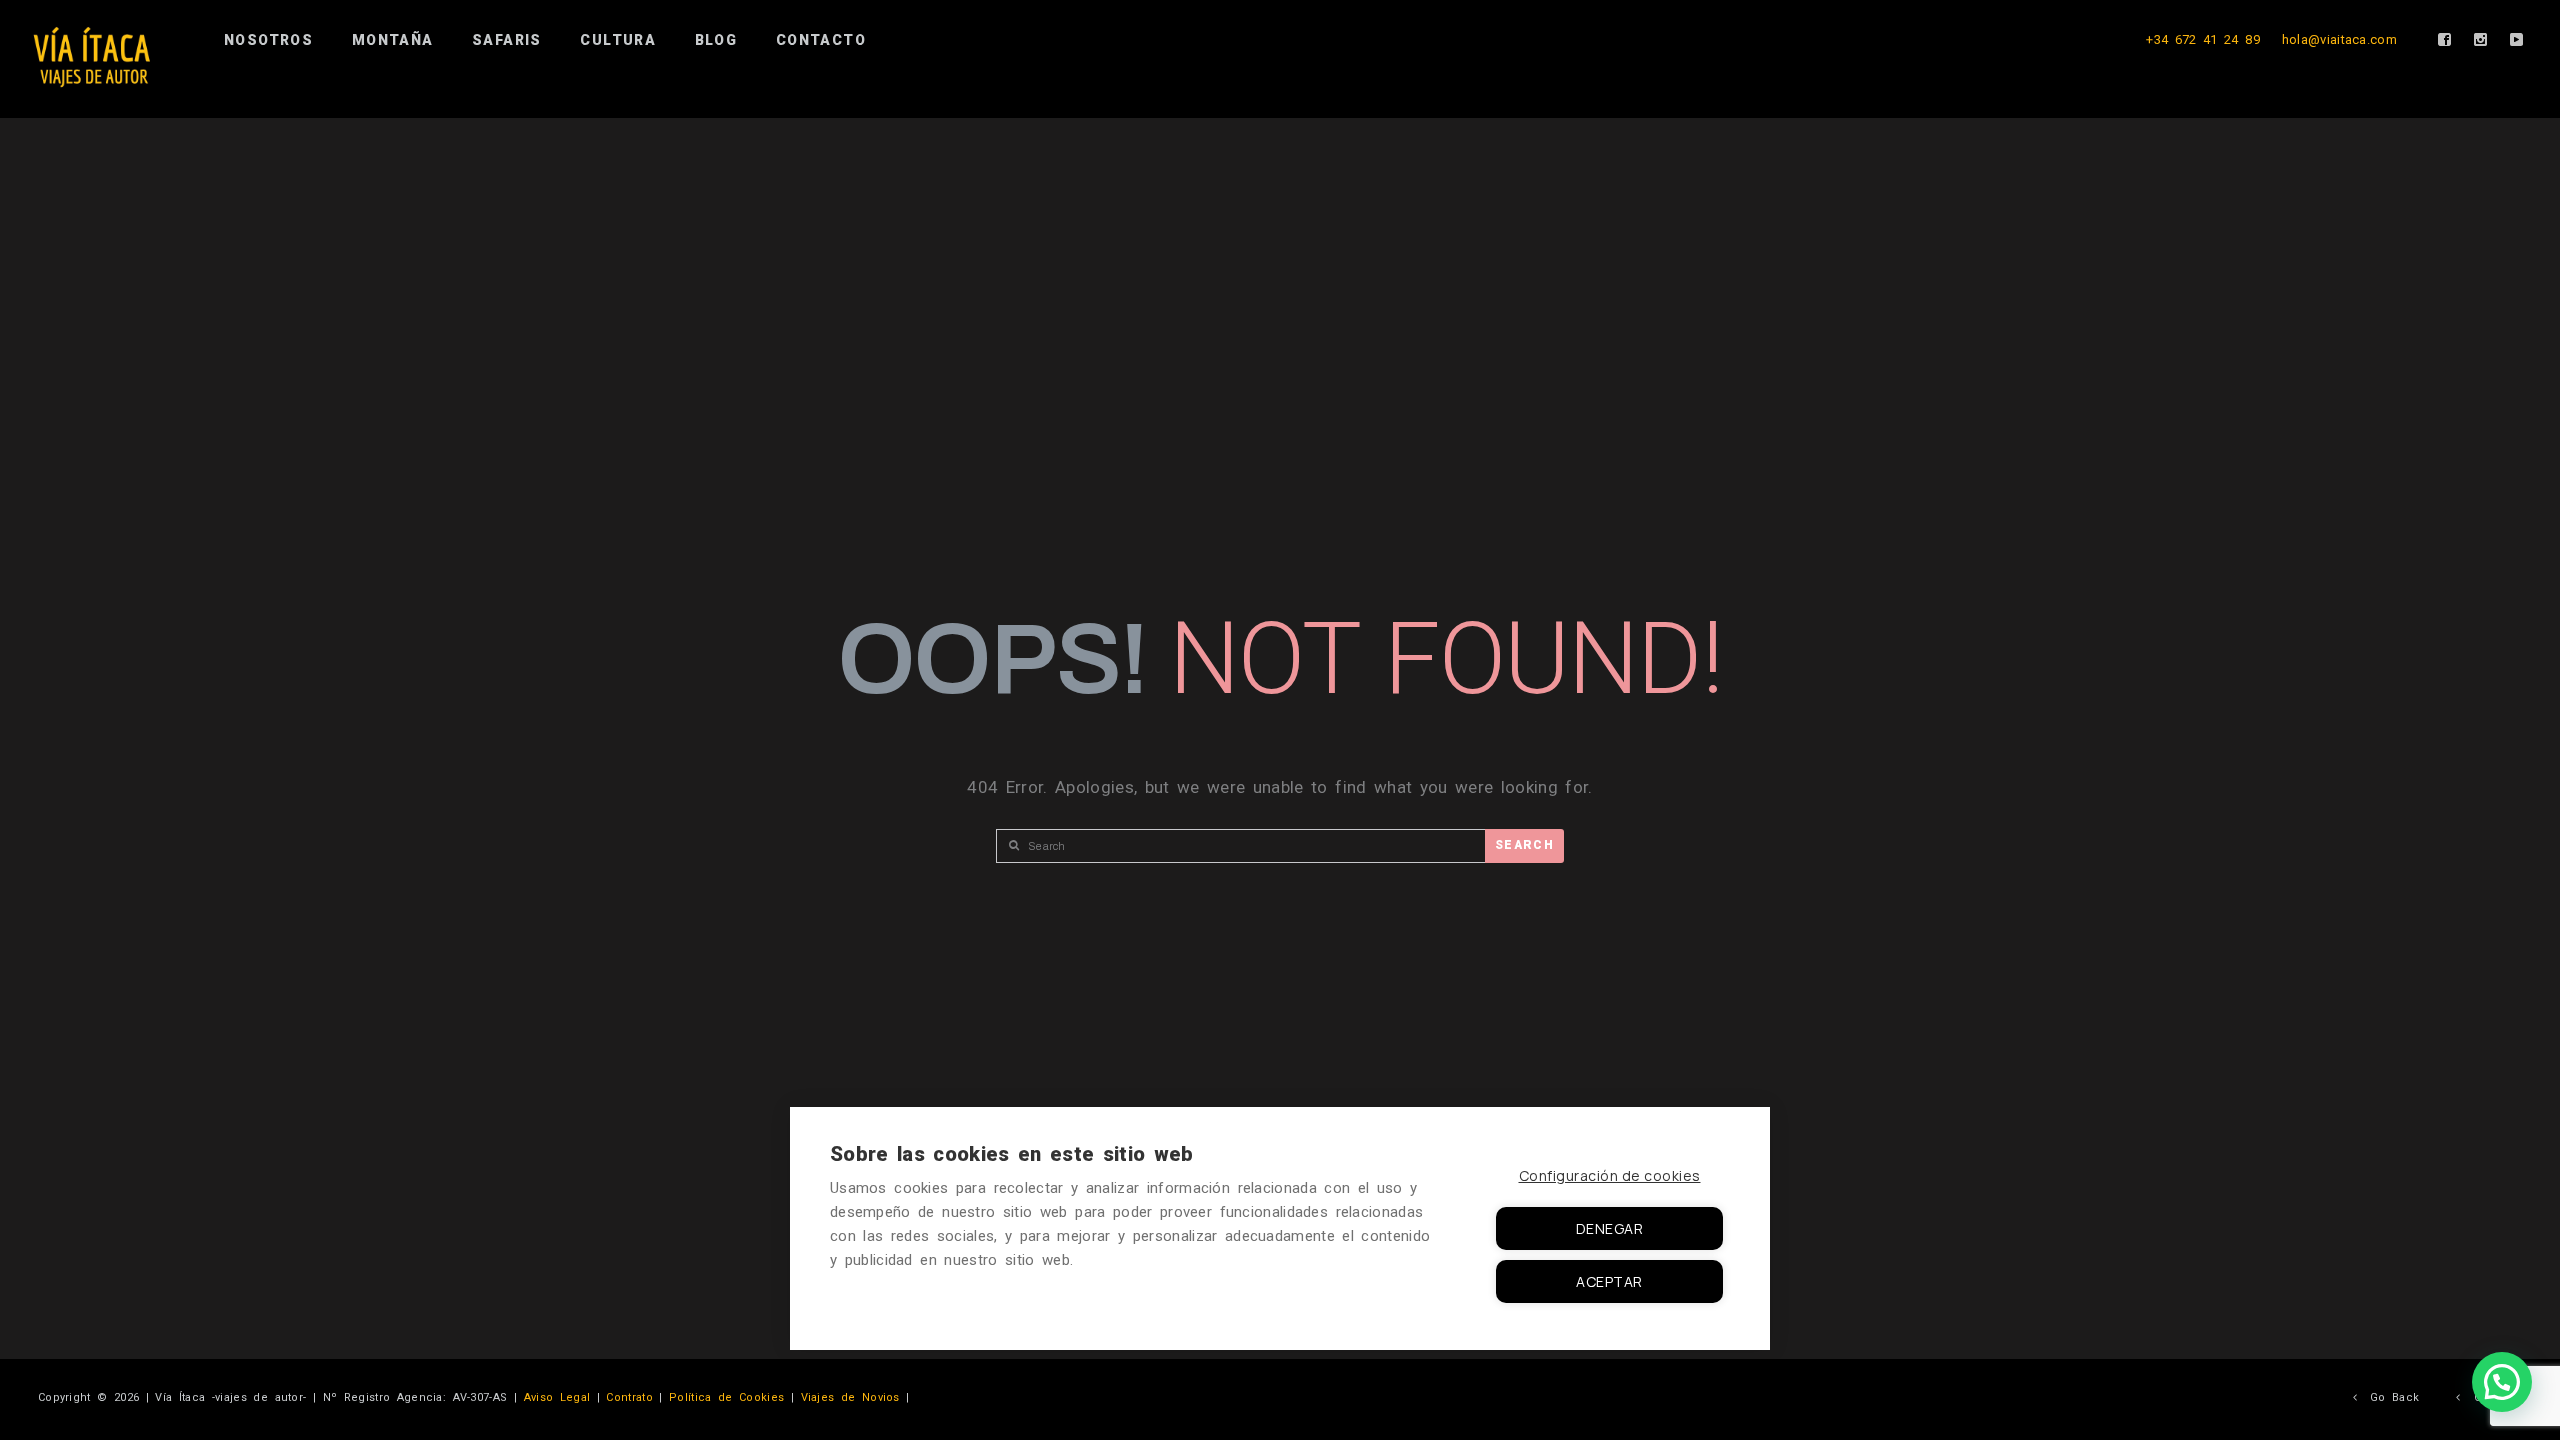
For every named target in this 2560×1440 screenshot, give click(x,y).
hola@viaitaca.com (2339, 39)
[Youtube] (2517, 40)
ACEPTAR (1609, 1281)
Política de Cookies (726, 1397)
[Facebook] (2445, 40)
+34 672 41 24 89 (2203, 39)
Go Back (2388, 1397)
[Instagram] (2481, 40)
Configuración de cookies (1610, 1175)
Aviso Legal (557, 1397)
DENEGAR (1610, 1228)
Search (1524, 845)
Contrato (629, 1397)
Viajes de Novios (850, 1397)
